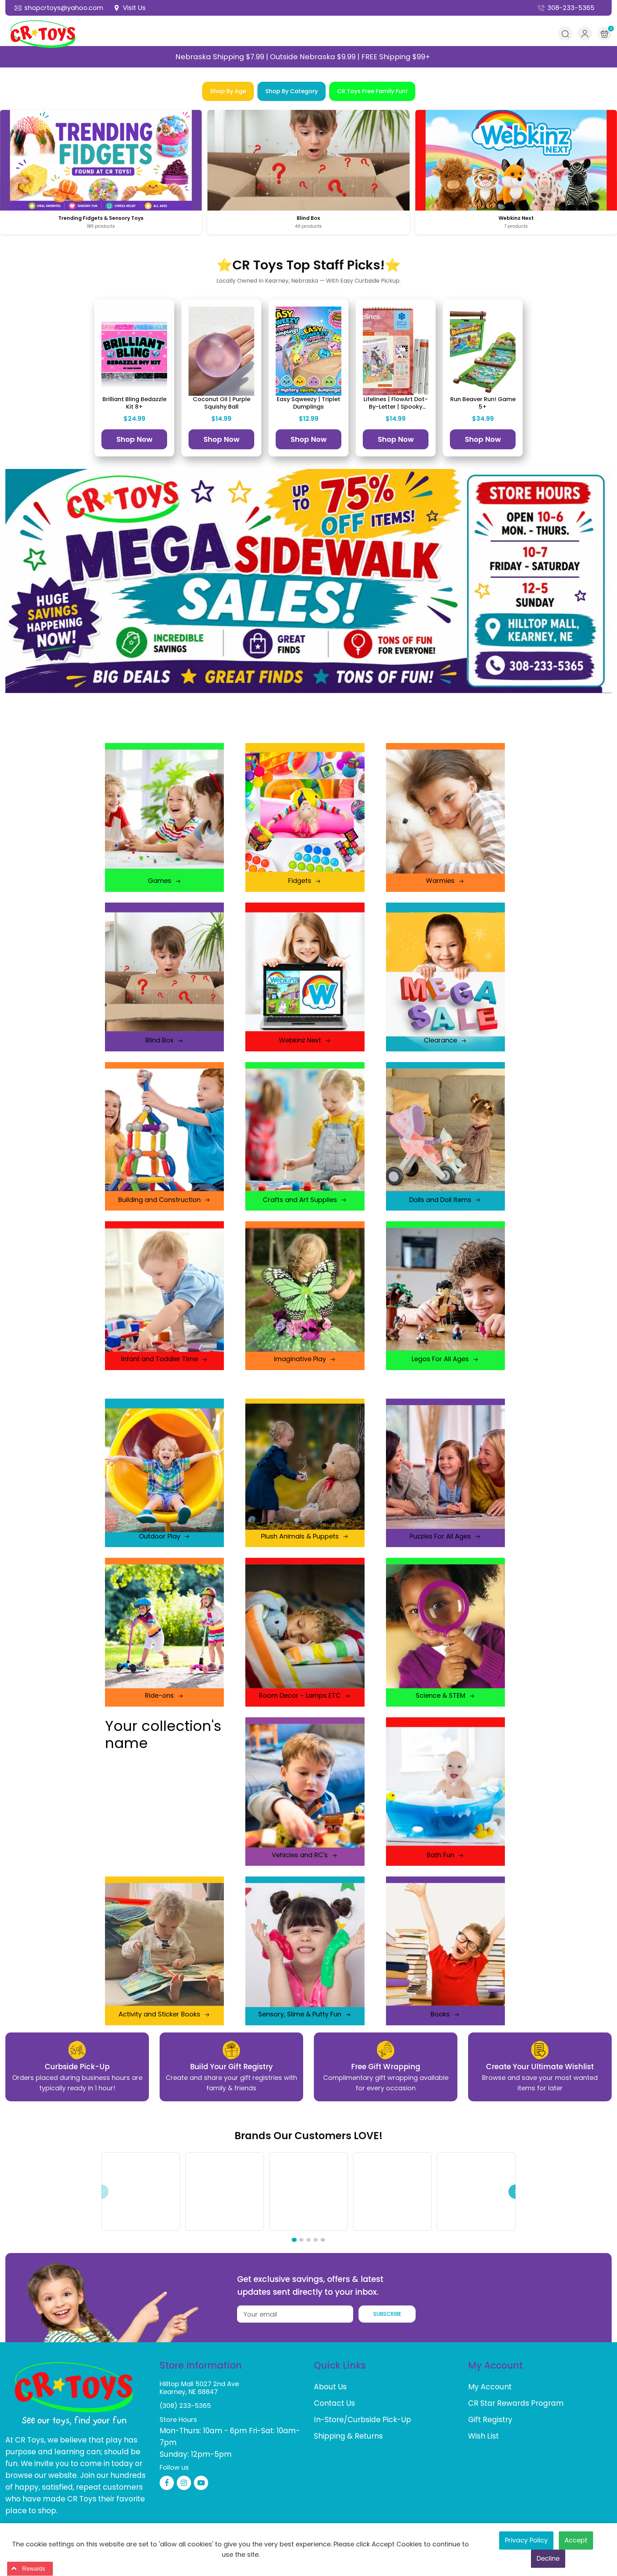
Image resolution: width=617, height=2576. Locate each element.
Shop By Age (228, 91)
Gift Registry (490, 2432)
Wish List (483, 2448)
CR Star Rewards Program (516, 2416)
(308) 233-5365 (185, 2418)
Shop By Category (292, 91)
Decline (548, 2558)
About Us (330, 2399)
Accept (576, 2540)
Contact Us (334, 2416)
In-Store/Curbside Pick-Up (362, 2432)
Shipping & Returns (348, 2448)
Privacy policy (526, 2540)
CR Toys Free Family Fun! (372, 91)
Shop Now (134, 439)
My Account (490, 2399)
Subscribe (387, 2326)
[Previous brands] (101, 2198)
